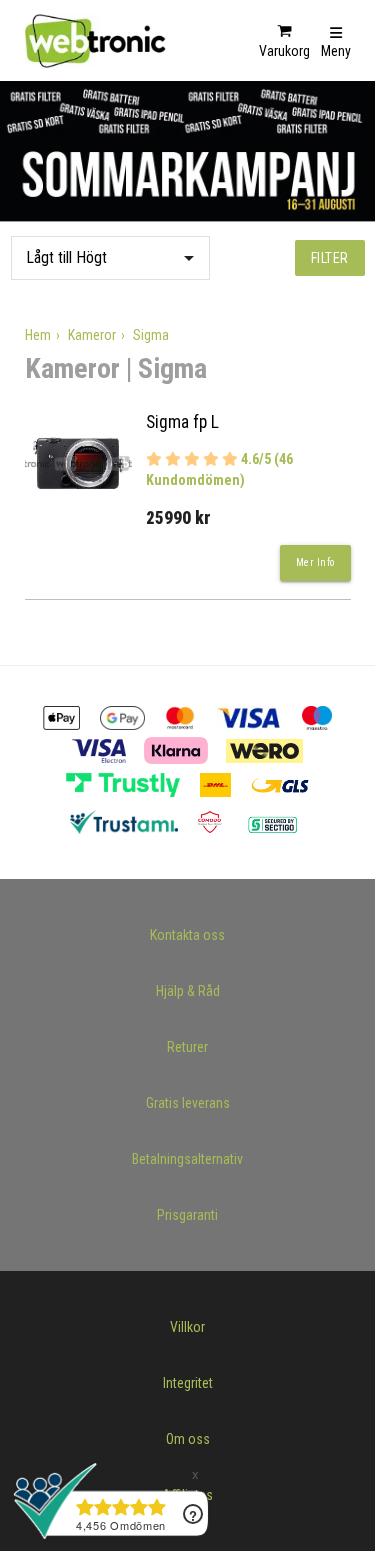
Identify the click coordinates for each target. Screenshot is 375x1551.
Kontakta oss (187, 935)
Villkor (187, 1327)
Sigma (151, 335)
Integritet (188, 1383)
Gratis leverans (188, 1103)
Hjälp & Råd (188, 991)
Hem (38, 335)
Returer (187, 1047)
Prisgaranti (187, 1215)
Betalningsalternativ (187, 1159)
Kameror (92, 335)
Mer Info (315, 562)
